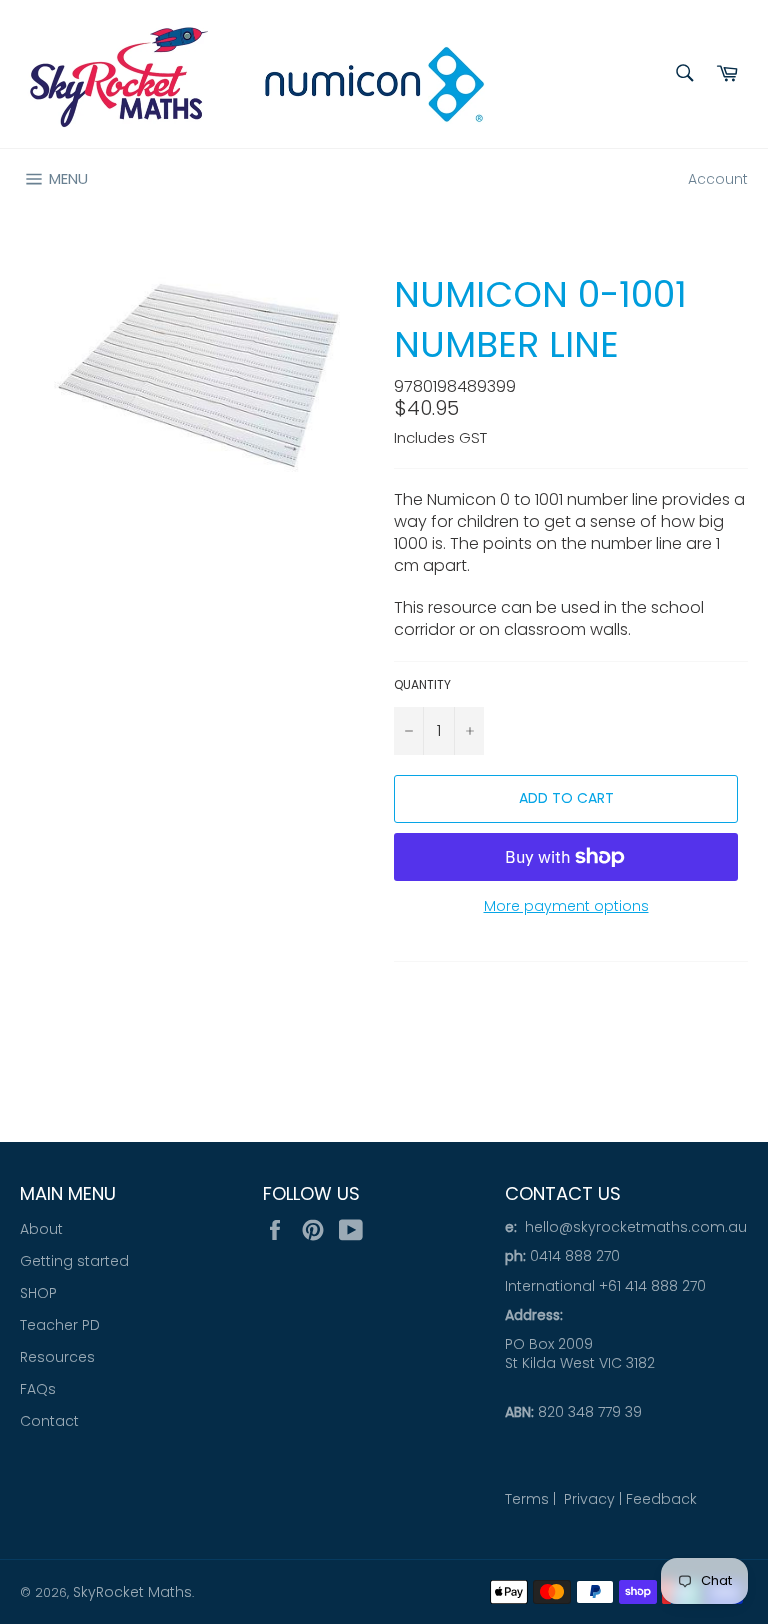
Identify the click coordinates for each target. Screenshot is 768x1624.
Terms (527, 1499)
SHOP (38, 1293)
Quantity (422, 685)
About (41, 1229)
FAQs (38, 1389)
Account (718, 179)
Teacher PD (60, 1325)
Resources (57, 1357)
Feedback (661, 1499)
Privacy (589, 1499)
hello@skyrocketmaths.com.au (636, 1227)
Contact (49, 1421)
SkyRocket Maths (132, 1592)
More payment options (566, 906)
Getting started (74, 1261)
